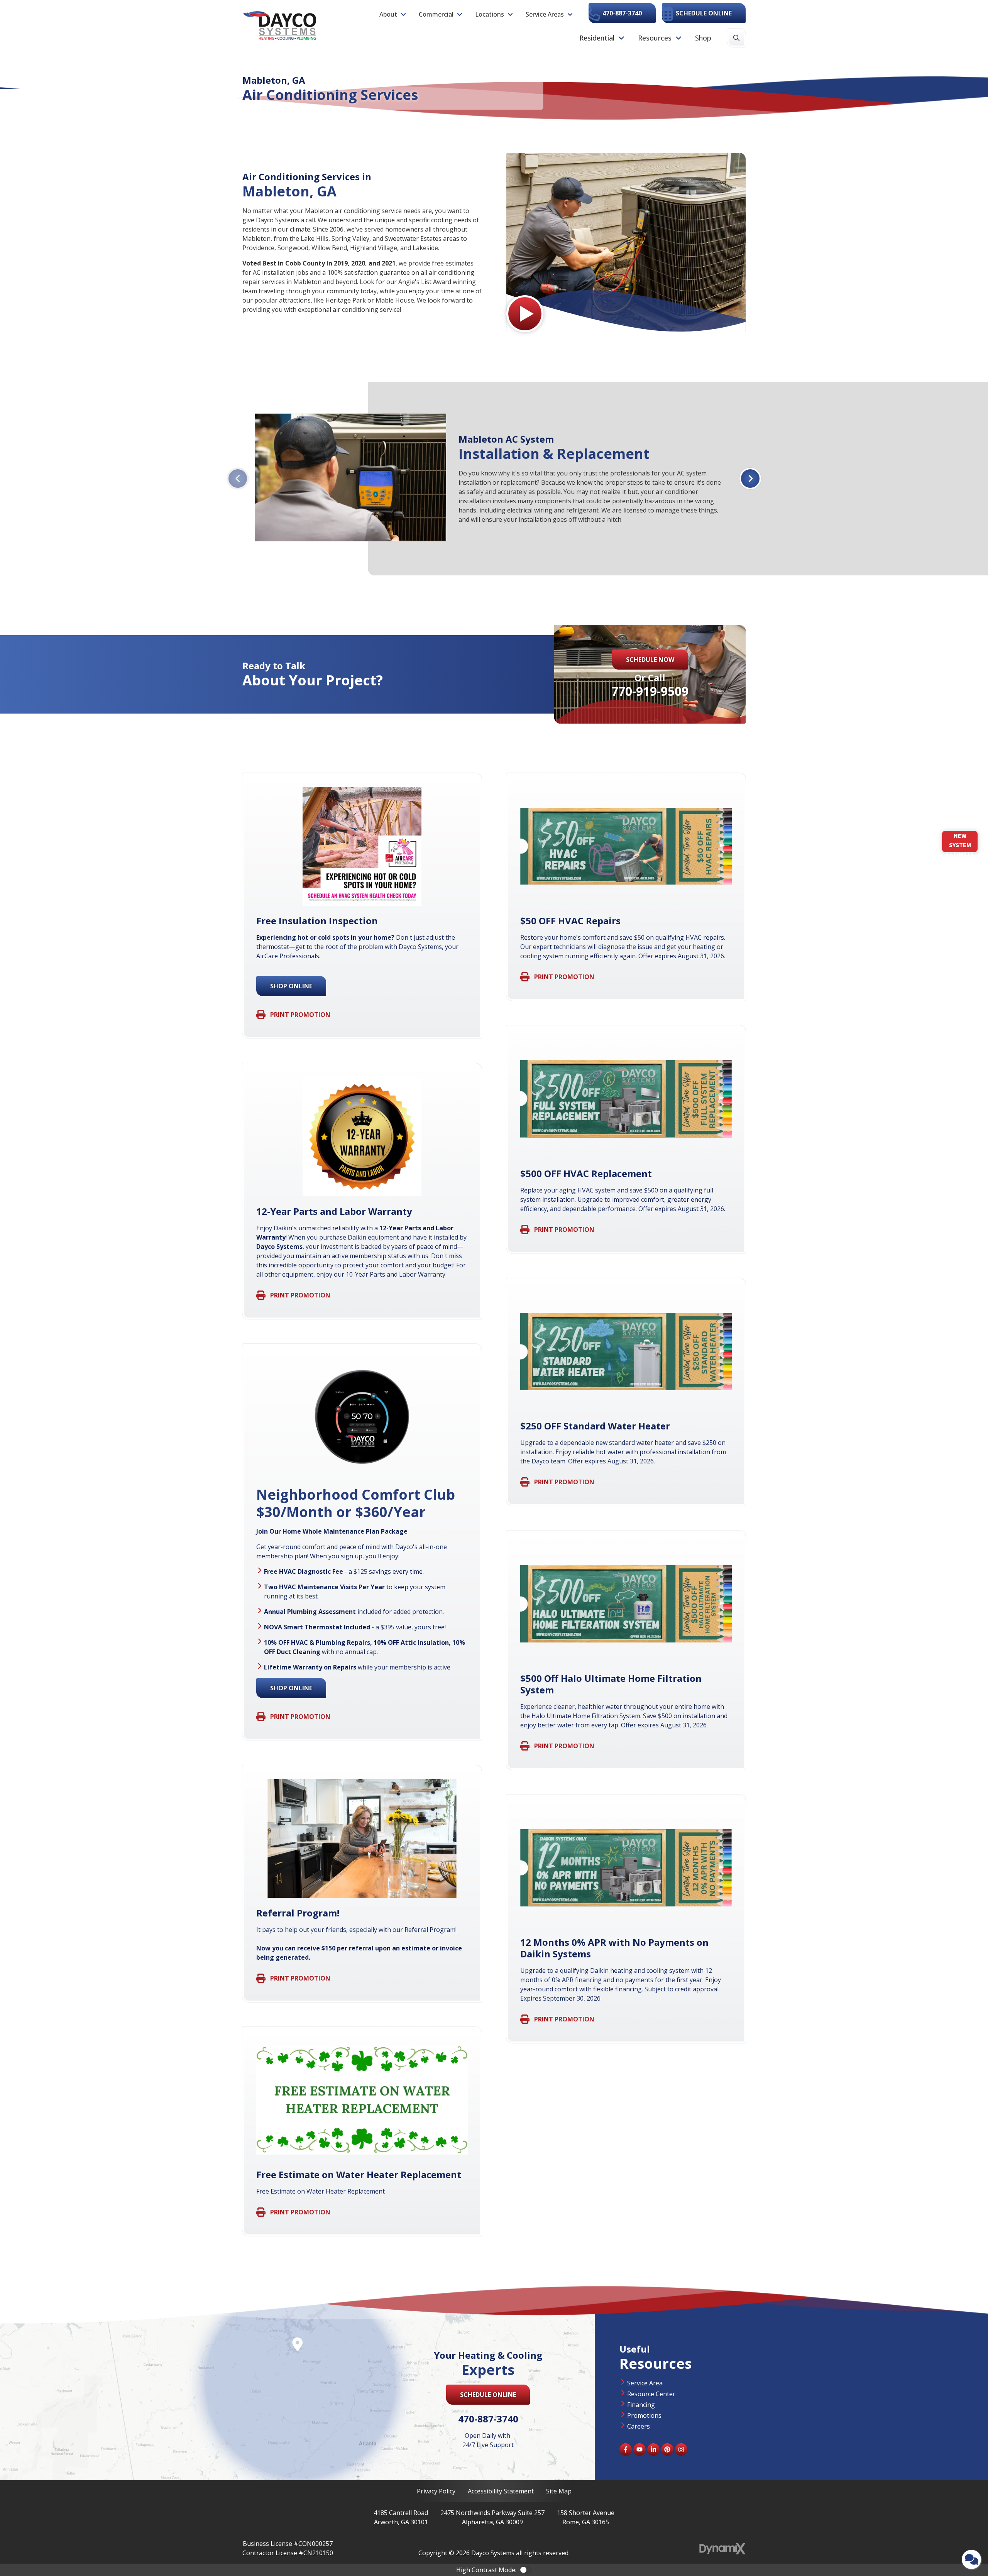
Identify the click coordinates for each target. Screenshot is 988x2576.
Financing (641, 2405)
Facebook (626, 2449)
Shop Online (291, 986)
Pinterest (667, 2449)
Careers (639, 2426)
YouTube (639, 2449)
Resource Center (651, 2394)
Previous (238, 479)
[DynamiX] (722, 2549)
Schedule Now (650, 660)
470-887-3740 (622, 13)
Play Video (525, 314)
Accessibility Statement (501, 2491)
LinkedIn (653, 2449)
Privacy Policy (436, 2491)
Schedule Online (704, 13)
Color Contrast (526, 2570)
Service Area (645, 2383)
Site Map (559, 2491)
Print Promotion (300, 1015)
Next (750, 479)
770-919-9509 (650, 691)
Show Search (736, 38)
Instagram (681, 2449)
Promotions (644, 2415)
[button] (393, 14)
